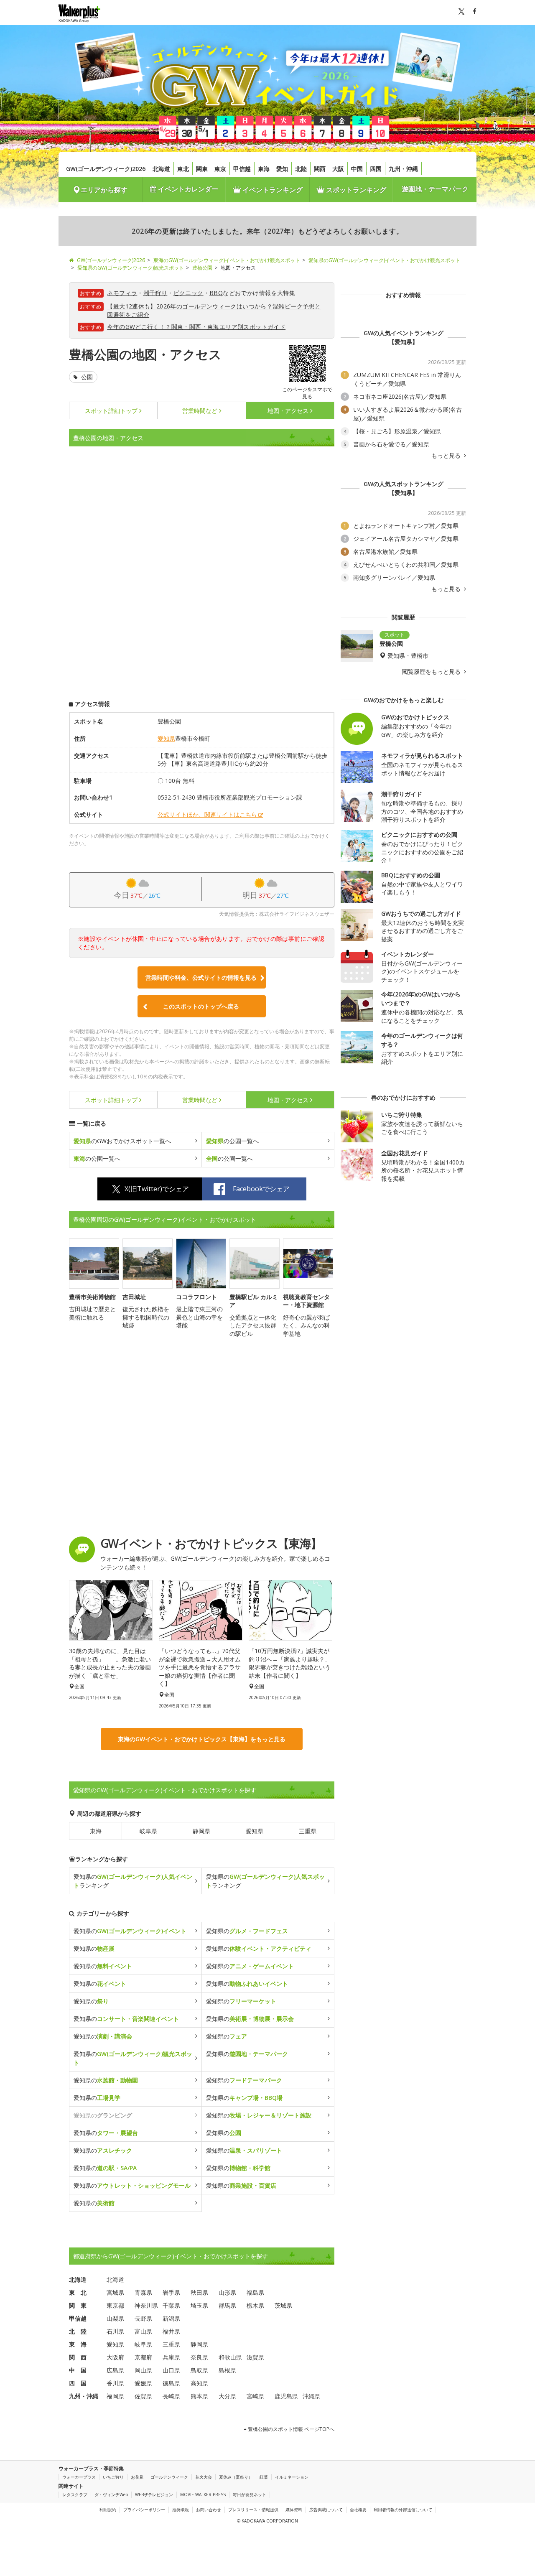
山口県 (171, 2370)
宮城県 (115, 2292)
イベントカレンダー (187, 189)
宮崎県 (255, 2396)
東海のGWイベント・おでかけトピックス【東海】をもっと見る (202, 1739)
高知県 (199, 2383)
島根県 (227, 2370)
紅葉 (264, 2477)
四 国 (78, 2383)
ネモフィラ (122, 293)
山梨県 (115, 2318)
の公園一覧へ (232, 1141)
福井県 (171, 2331)
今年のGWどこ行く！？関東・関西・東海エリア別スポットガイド (196, 327)
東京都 (115, 2305)
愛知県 (166, 738)
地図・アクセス (288, 411)
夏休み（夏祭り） (236, 2477)
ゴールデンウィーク (169, 2477)
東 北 (78, 2292)
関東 (202, 169)
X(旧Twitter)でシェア (157, 1189)
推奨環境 (181, 2510)
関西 (320, 169)
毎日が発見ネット (250, 2494)
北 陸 (78, 2331)
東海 (264, 169)
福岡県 (115, 2396)
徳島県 (171, 2383)
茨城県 (283, 2305)
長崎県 (171, 2396)
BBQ (216, 293)
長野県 (143, 2318)
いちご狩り (113, 2477)
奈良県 (199, 2357)
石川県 (115, 2331)
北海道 (161, 169)
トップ (111, 411)
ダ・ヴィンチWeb (111, 2494)
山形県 (227, 2292)
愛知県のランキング (133, 1881)
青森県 (143, 2292)
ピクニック (189, 293)
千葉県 (171, 2305)
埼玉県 (199, 2305)
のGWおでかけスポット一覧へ (122, 1141)
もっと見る (447, 456)
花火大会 (204, 2477)
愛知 (282, 169)
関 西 (78, 2357)
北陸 (301, 169)
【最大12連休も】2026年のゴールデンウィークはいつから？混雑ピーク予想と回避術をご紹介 (214, 310)
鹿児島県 (286, 2396)
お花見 (137, 2477)
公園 (86, 377)
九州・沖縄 (403, 169)
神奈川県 (146, 2305)
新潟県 (171, 2318)
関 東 (78, 2305)
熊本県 (199, 2396)
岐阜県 (148, 1831)
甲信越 (242, 169)
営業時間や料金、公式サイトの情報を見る (201, 977)
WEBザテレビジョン (154, 2494)
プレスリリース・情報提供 (253, 2510)
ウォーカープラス (79, 2477)
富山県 (143, 2331)
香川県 (115, 2383)
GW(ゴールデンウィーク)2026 (106, 169)
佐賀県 (143, 2396)
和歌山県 (230, 2357)
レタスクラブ (75, 2494)
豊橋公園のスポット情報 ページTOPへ (290, 2429)
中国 (357, 169)
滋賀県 (255, 2357)
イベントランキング (272, 190)
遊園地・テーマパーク (435, 189)
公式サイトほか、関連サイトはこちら (207, 814)
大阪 (338, 169)
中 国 (78, 2370)
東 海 (78, 2344)
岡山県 (143, 2370)
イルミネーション (292, 2477)
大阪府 (115, 2357)
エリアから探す (104, 190)
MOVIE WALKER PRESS (203, 2494)
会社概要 (358, 2510)
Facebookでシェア (261, 1189)
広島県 (115, 2370)
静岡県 (201, 1831)
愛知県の (130, 1931)
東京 (220, 169)
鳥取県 (199, 2370)
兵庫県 (171, 2357)
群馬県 (227, 2305)
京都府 (143, 2357)
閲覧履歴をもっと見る (432, 672)
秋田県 (199, 2292)
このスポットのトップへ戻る (201, 1006)
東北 (183, 169)
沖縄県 (311, 2396)
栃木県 (255, 2305)
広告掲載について (326, 2510)
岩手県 (171, 2292)
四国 (376, 169)
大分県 (227, 2396)
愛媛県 (143, 2383)
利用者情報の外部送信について (403, 2510)
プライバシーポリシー (144, 2510)
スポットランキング (355, 190)
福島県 (255, 2292)
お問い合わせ (209, 2510)
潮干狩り (155, 293)
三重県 (308, 1831)
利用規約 (108, 2510)
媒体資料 (294, 2510)
